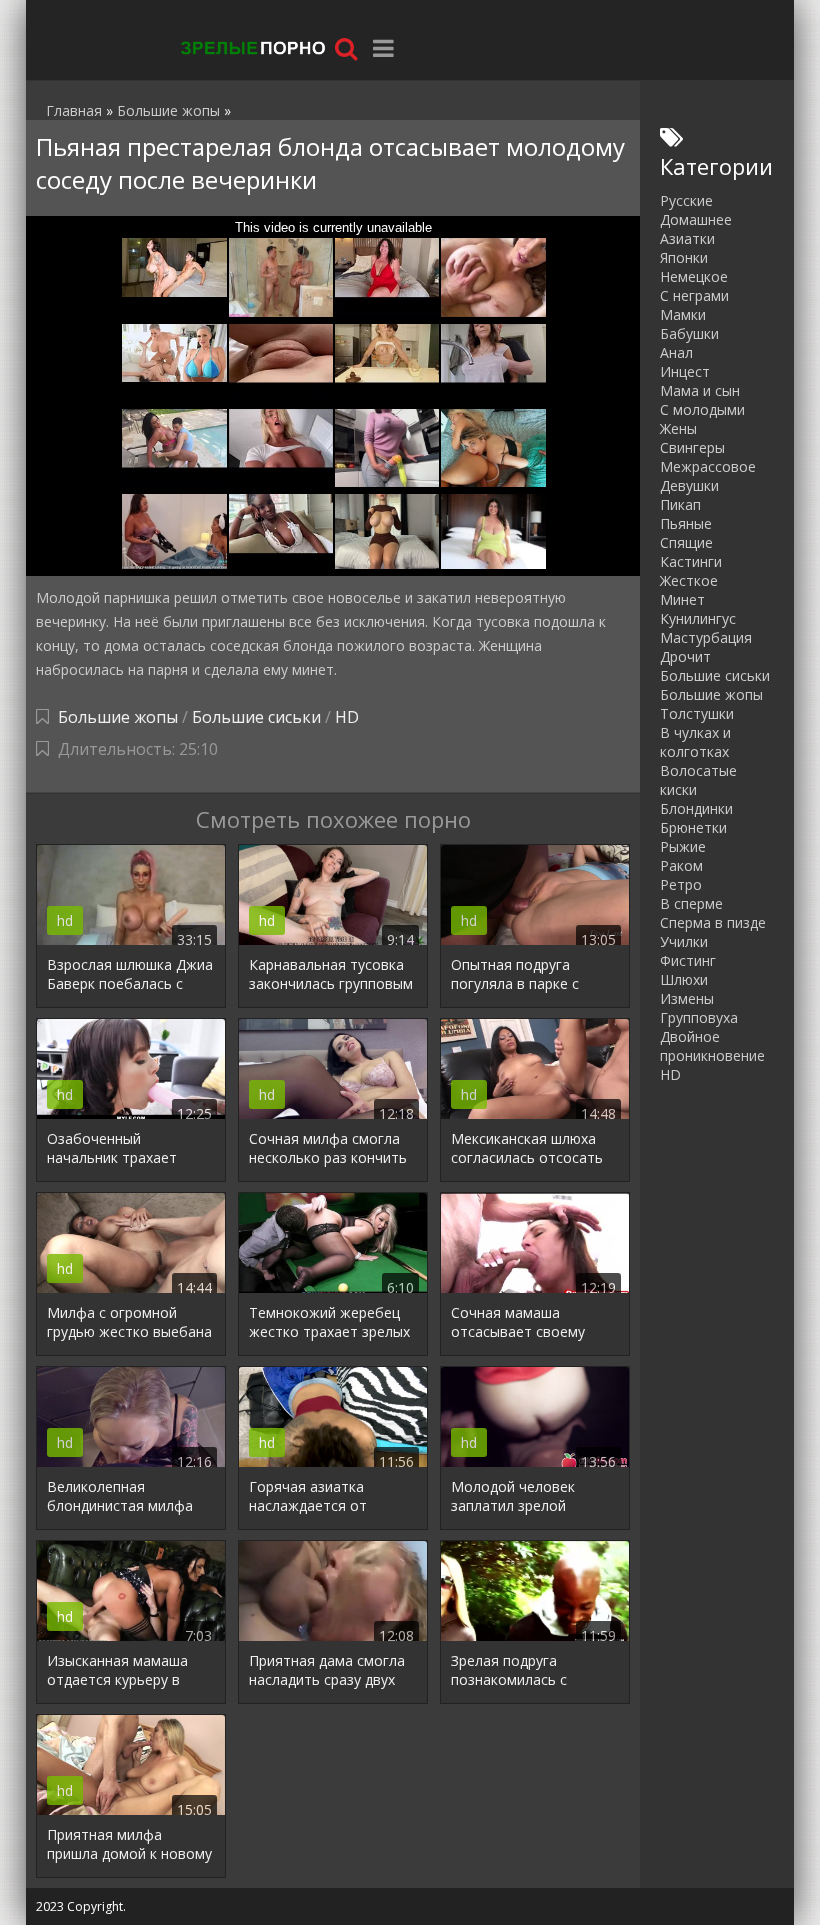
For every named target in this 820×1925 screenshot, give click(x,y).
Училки (684, 941)
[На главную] (251, 47)
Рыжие (683, 846)
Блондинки (696, 808)
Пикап (680, 504)
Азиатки (687, 238)
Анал (676, 352)
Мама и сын (700, 390)
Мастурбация (706, 637)
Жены (678, 428)
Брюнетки (693, 827)
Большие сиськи (256, 717)
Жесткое (689, 580)
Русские (686, 200)
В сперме (691, 903)
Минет (682, 599)
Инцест (685, 371)
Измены (687, 998)
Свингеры (692, 447)
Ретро (681, 884)
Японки (684, 257)
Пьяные (686, 523)
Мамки (683, 314)
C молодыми (702, 409)
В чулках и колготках (695, 742)
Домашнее (696, 219)
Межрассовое (708, 466)
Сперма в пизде (713, 922)
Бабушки (689, 333)
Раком (681, 865)
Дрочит (685, 656)
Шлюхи (684, 979)
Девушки (689, 485)
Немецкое (694, 276)
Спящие (686, 542)
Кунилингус (698, 618)
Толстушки (697, 713)
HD (347, 717)
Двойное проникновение (712, 1046)
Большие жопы (118, 717)
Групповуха (699, 1017)
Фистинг (688, 960)
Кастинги (691, 561)
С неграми (694, 295)
